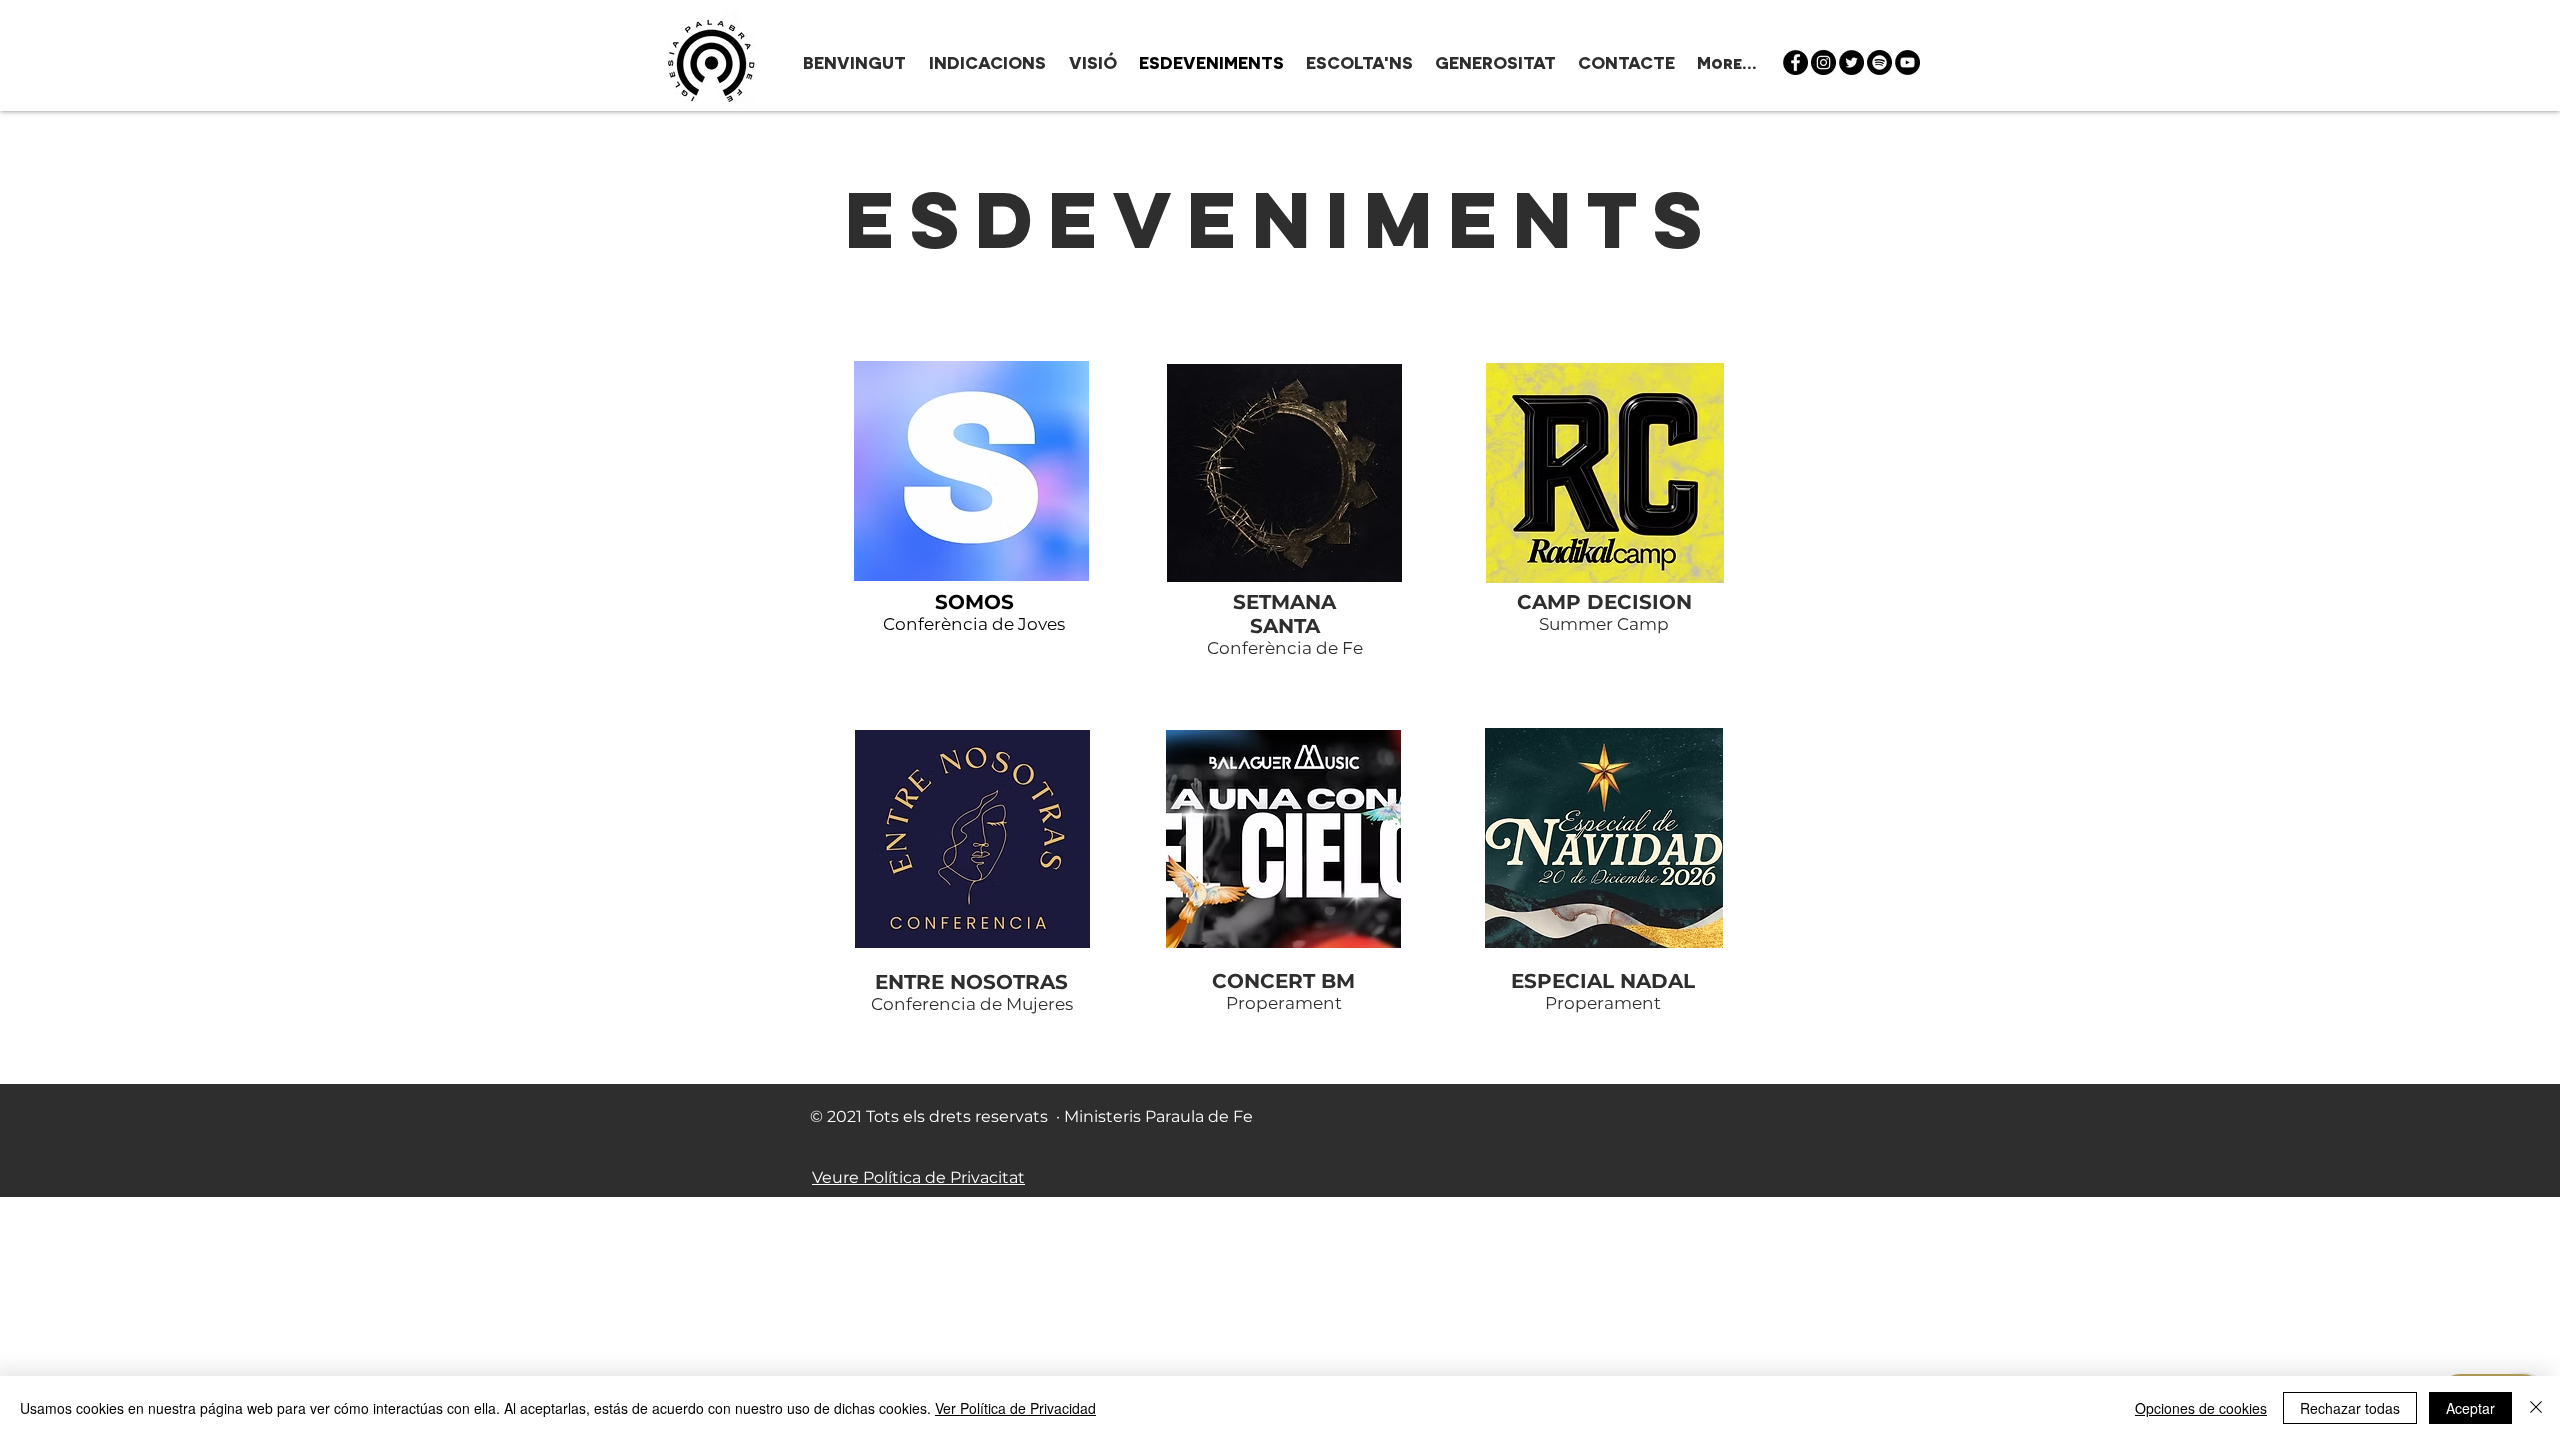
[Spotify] (1879, 62)
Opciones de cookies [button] (2201, 1408)
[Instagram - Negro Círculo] (1823, 62)
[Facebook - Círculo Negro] (1795, 62)
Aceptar (2470, 1408)
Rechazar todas (2350, 1408)
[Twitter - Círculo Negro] (1851, 62)
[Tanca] (2536, 1408)
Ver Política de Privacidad (1015, 1408)
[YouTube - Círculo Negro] (1907, 62)
